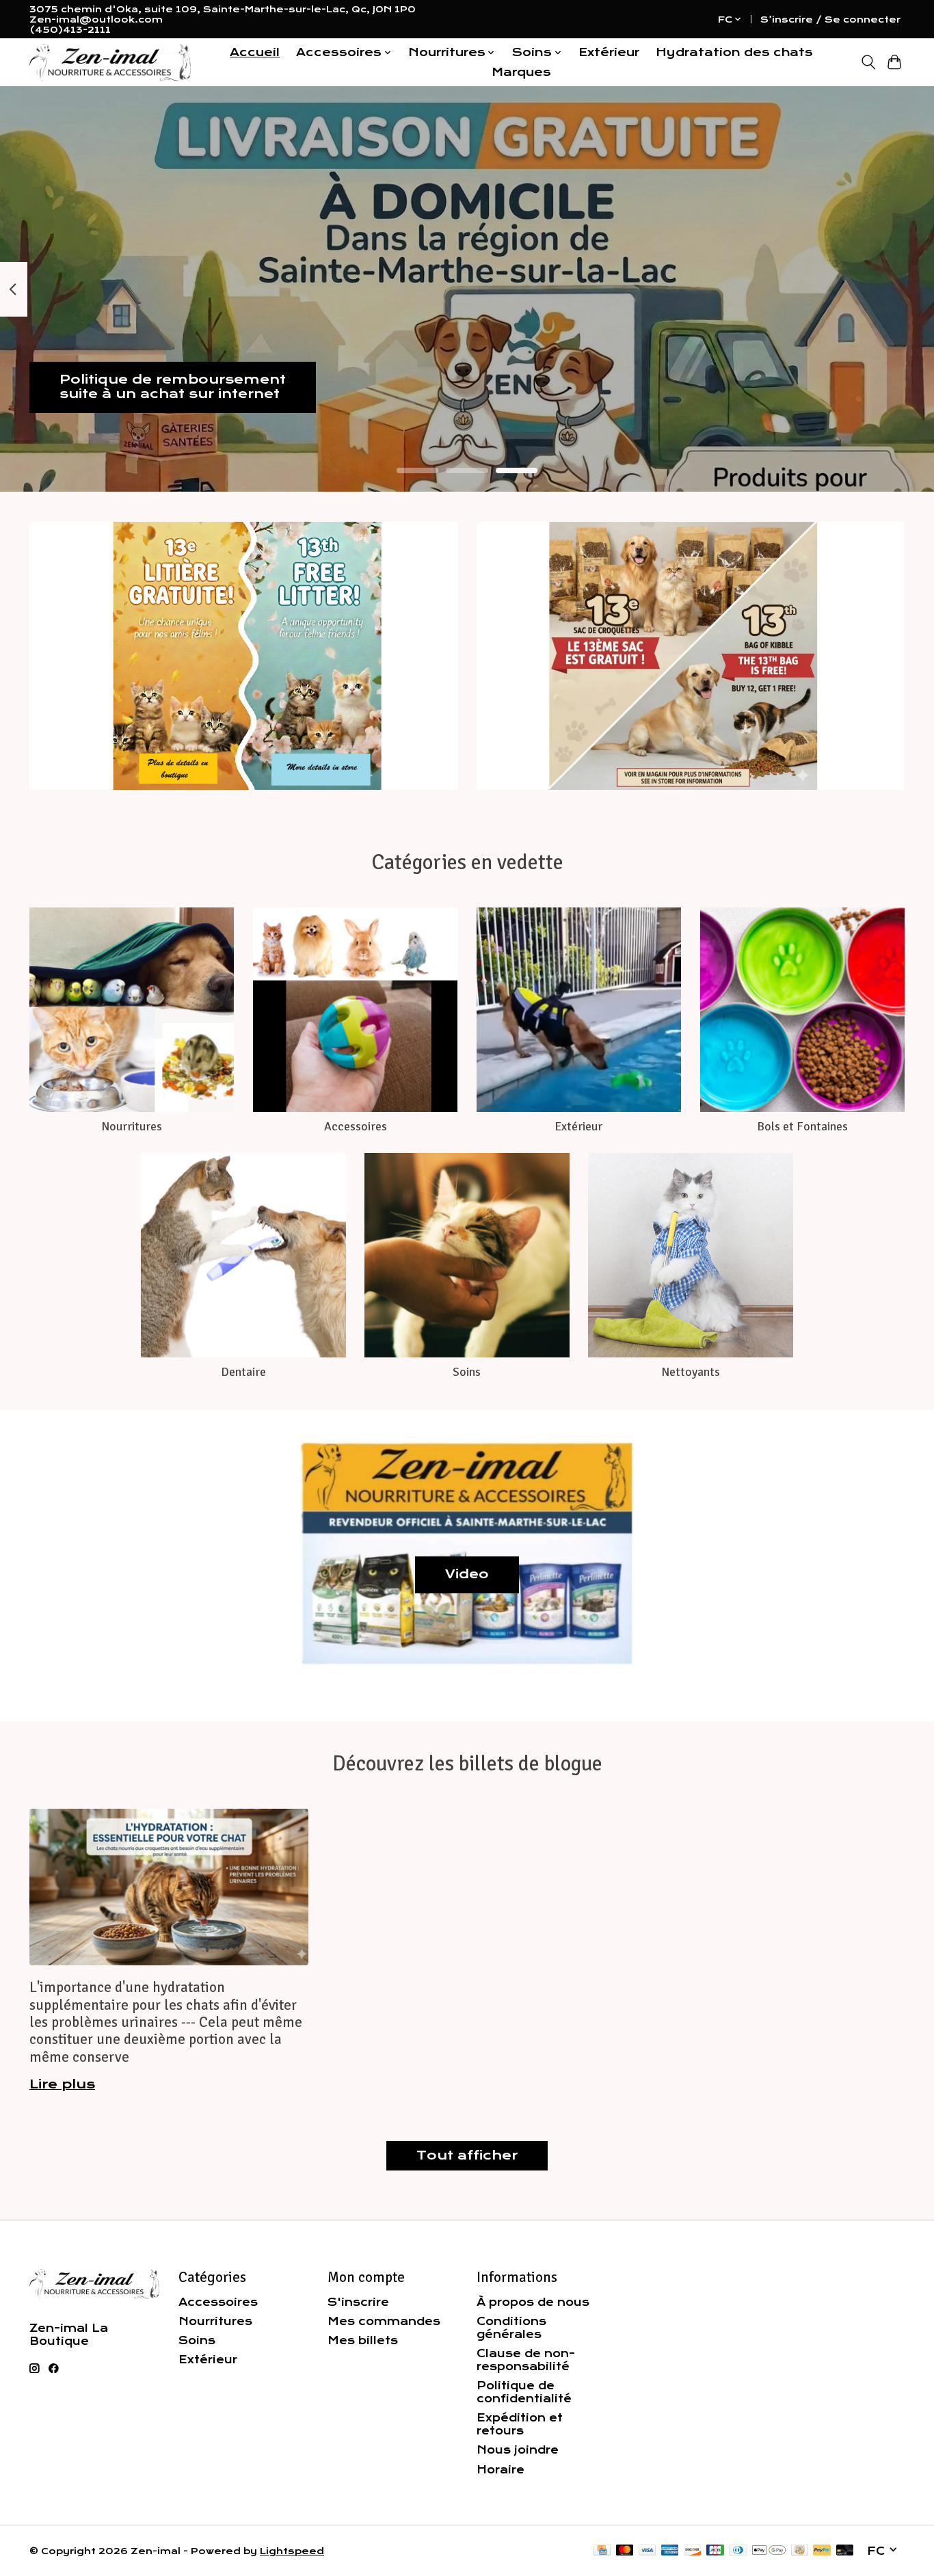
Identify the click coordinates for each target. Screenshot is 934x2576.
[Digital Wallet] (769, 2551)
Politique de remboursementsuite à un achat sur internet (173, 387)
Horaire (501, 2470)
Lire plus (62, 2084)
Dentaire (243, 1372)
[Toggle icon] (868, 62)
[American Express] (670, 2551)
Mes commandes (384, 2321)
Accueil (255, 52)
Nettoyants (691, 1372)
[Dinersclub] (738, 2551)
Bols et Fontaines (802, 1126)
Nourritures (132, 1126)
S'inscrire (358, 2302)
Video (467, 1574)
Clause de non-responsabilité (526, 2360)
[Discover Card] (693, 2551)
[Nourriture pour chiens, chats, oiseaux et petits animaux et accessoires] (110, 63)
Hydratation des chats (734, 52)
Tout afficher (467, 2155)
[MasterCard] (625, 2551)
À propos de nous (533, 2302)
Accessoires (356, 1126)
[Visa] (648, 2551)
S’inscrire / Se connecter (830, 19)
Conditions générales (511, 2328)
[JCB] (715, 2551)
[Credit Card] (602, 2551)
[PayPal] (822, 2551)
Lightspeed (292, 2551)
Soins (467, 1372)
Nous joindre (518, 2450)
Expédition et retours (520, 2424)
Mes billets (363, 2340)
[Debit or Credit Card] (845, 2551)
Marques (521, 72)
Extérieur (609, 52)
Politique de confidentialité (524, 2392)
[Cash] (800, 2551)
